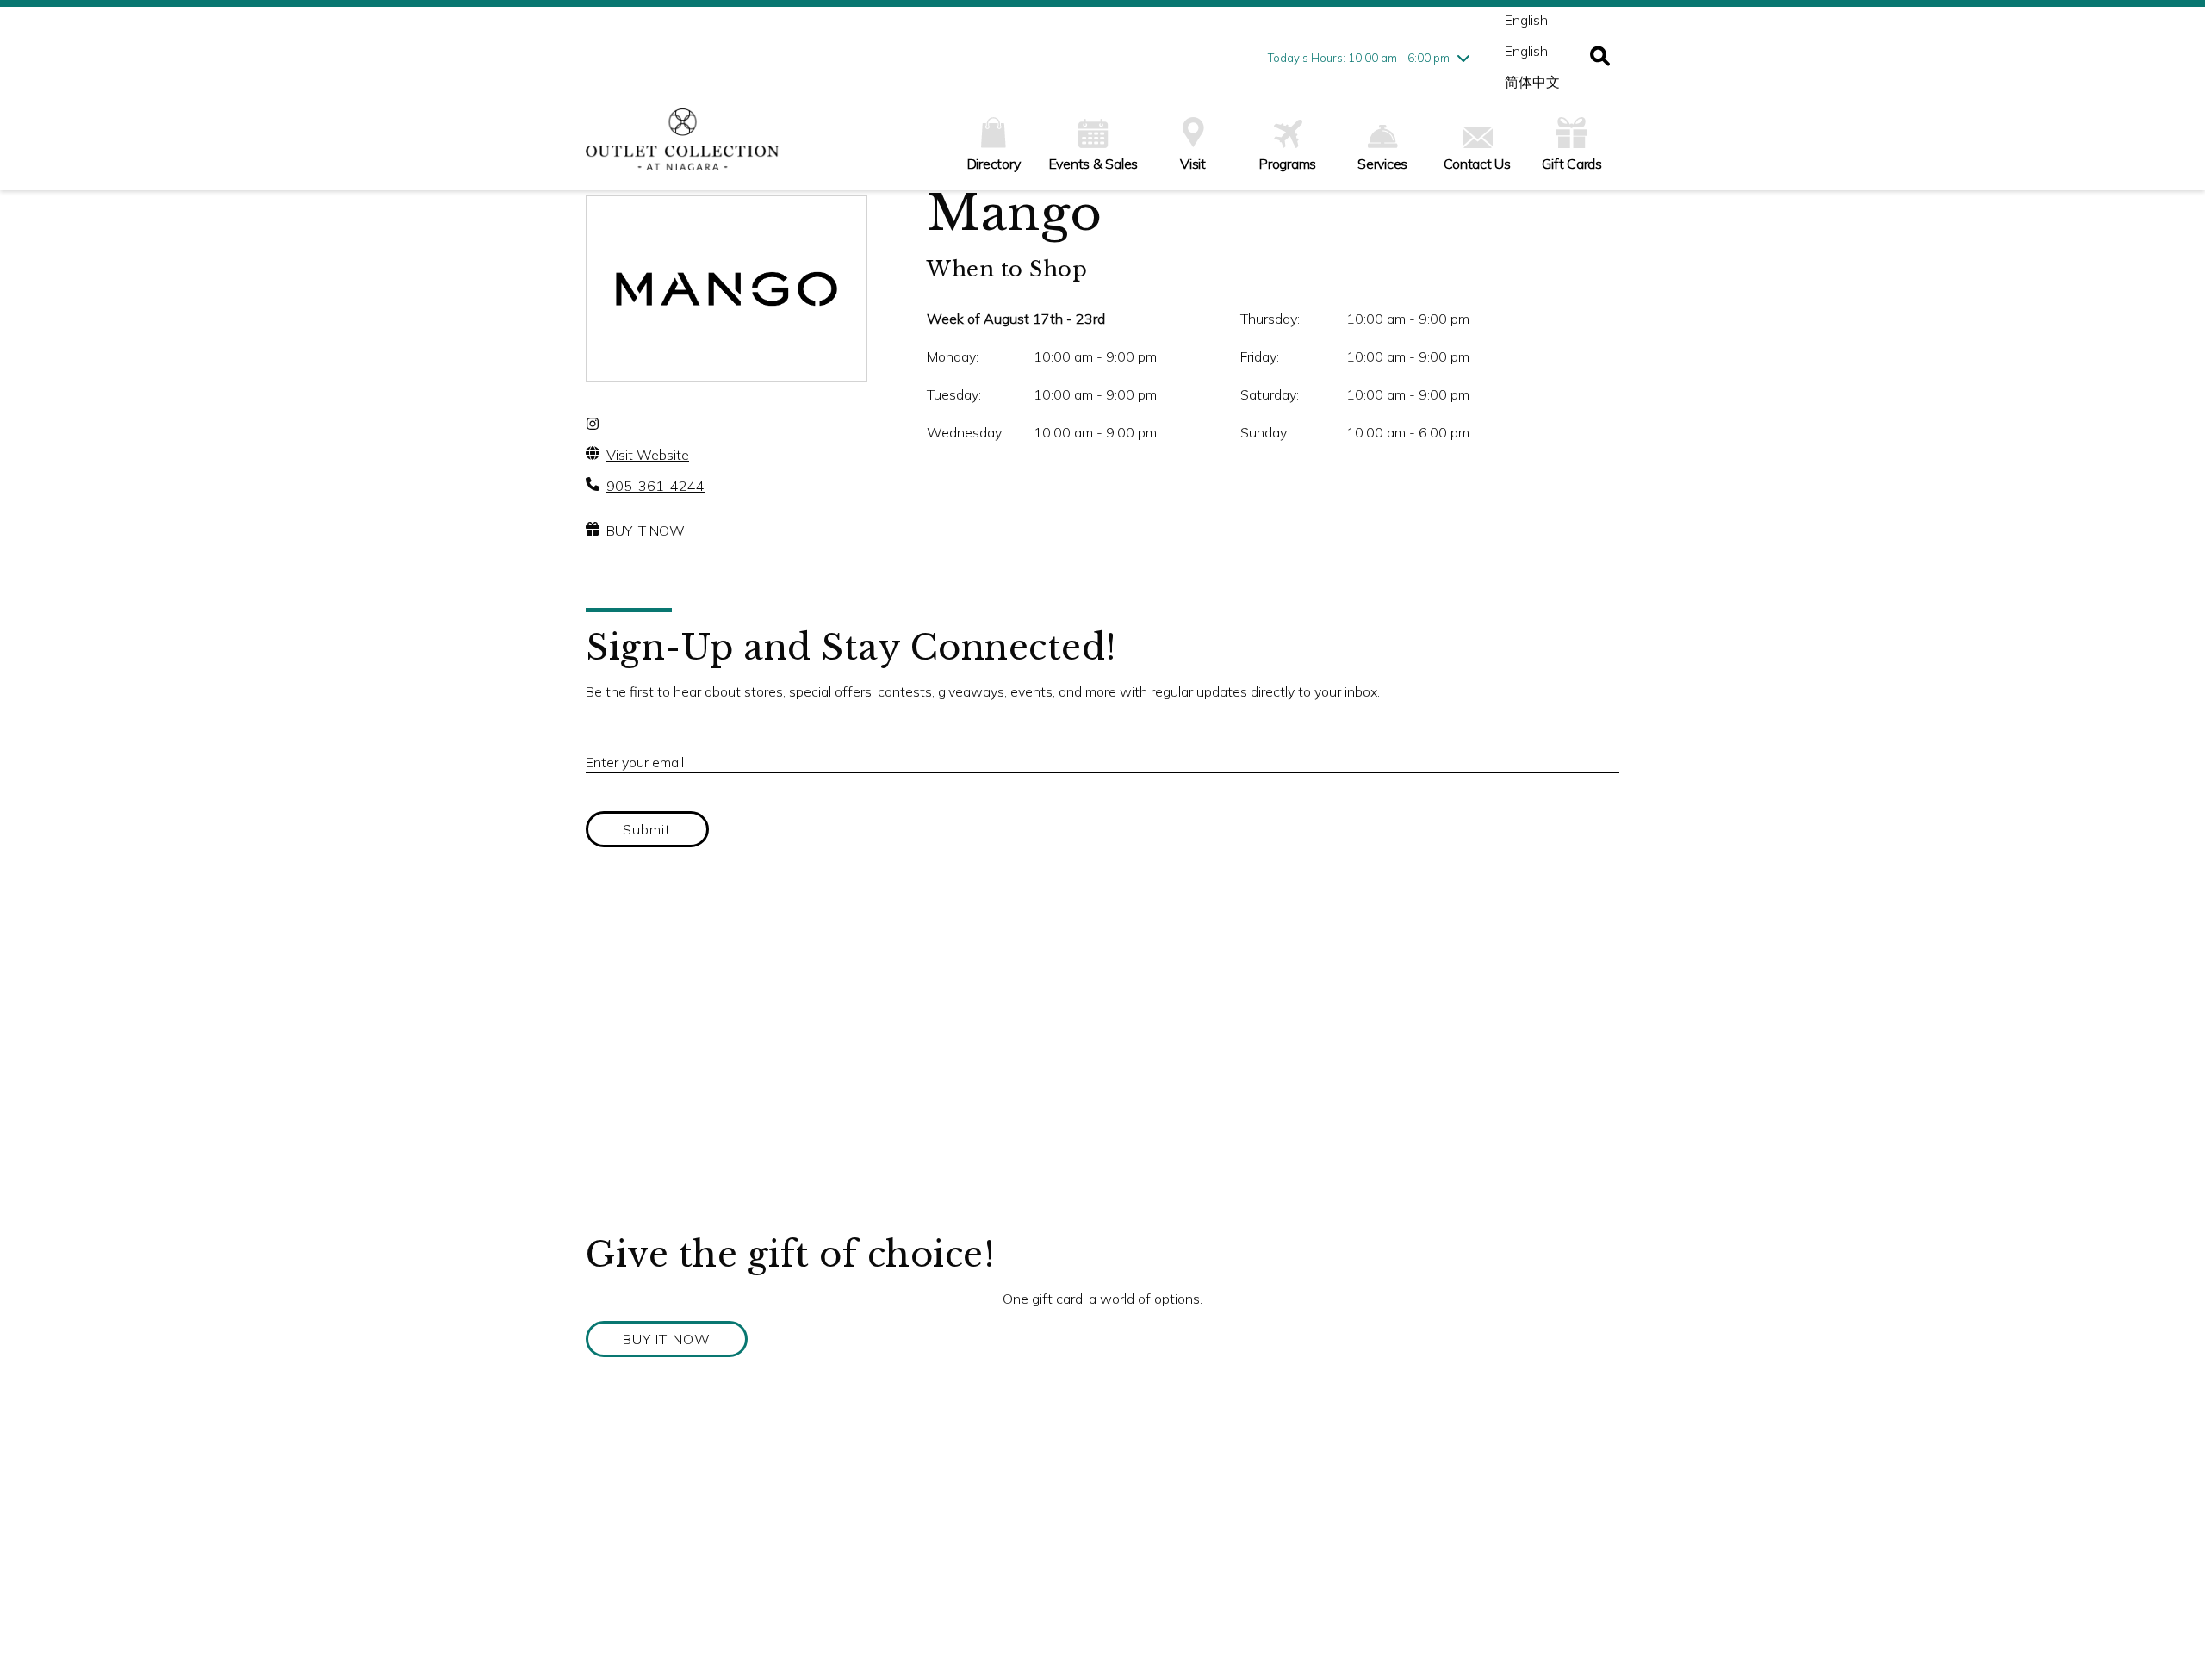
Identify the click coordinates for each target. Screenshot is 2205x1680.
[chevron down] (1463, 58)
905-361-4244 (655, 486)
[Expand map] (1102, 1061)
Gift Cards (1572, 164)
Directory (994, 164)
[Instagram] (593, 424)
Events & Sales (1094, 164)
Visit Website (648, 455)
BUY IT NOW (646, 530)
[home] (683, 148)
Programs (1288, 164)
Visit (1193, 164)
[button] (1600, 58)
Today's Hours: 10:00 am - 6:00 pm (1359, 58)
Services (1382, 164)
